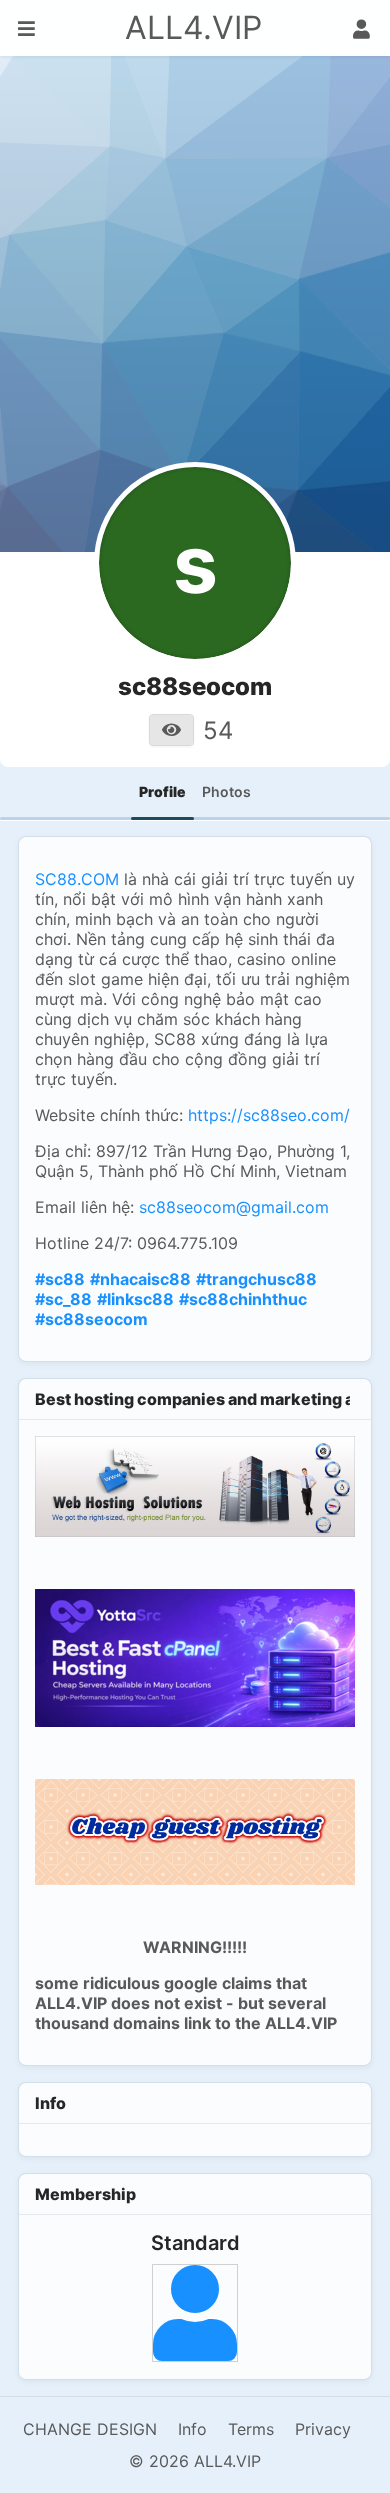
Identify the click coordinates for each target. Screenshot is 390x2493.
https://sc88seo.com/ (266, 1115)
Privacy (323, 2429)
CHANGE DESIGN (90, 2429)
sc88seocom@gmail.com (234, 1207)
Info (192, 2429)
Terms (251, 2429)
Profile (162, 791)
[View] (171, 730)
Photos (226, 791)
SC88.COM (77, 879)
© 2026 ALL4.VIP (195, 2461)
